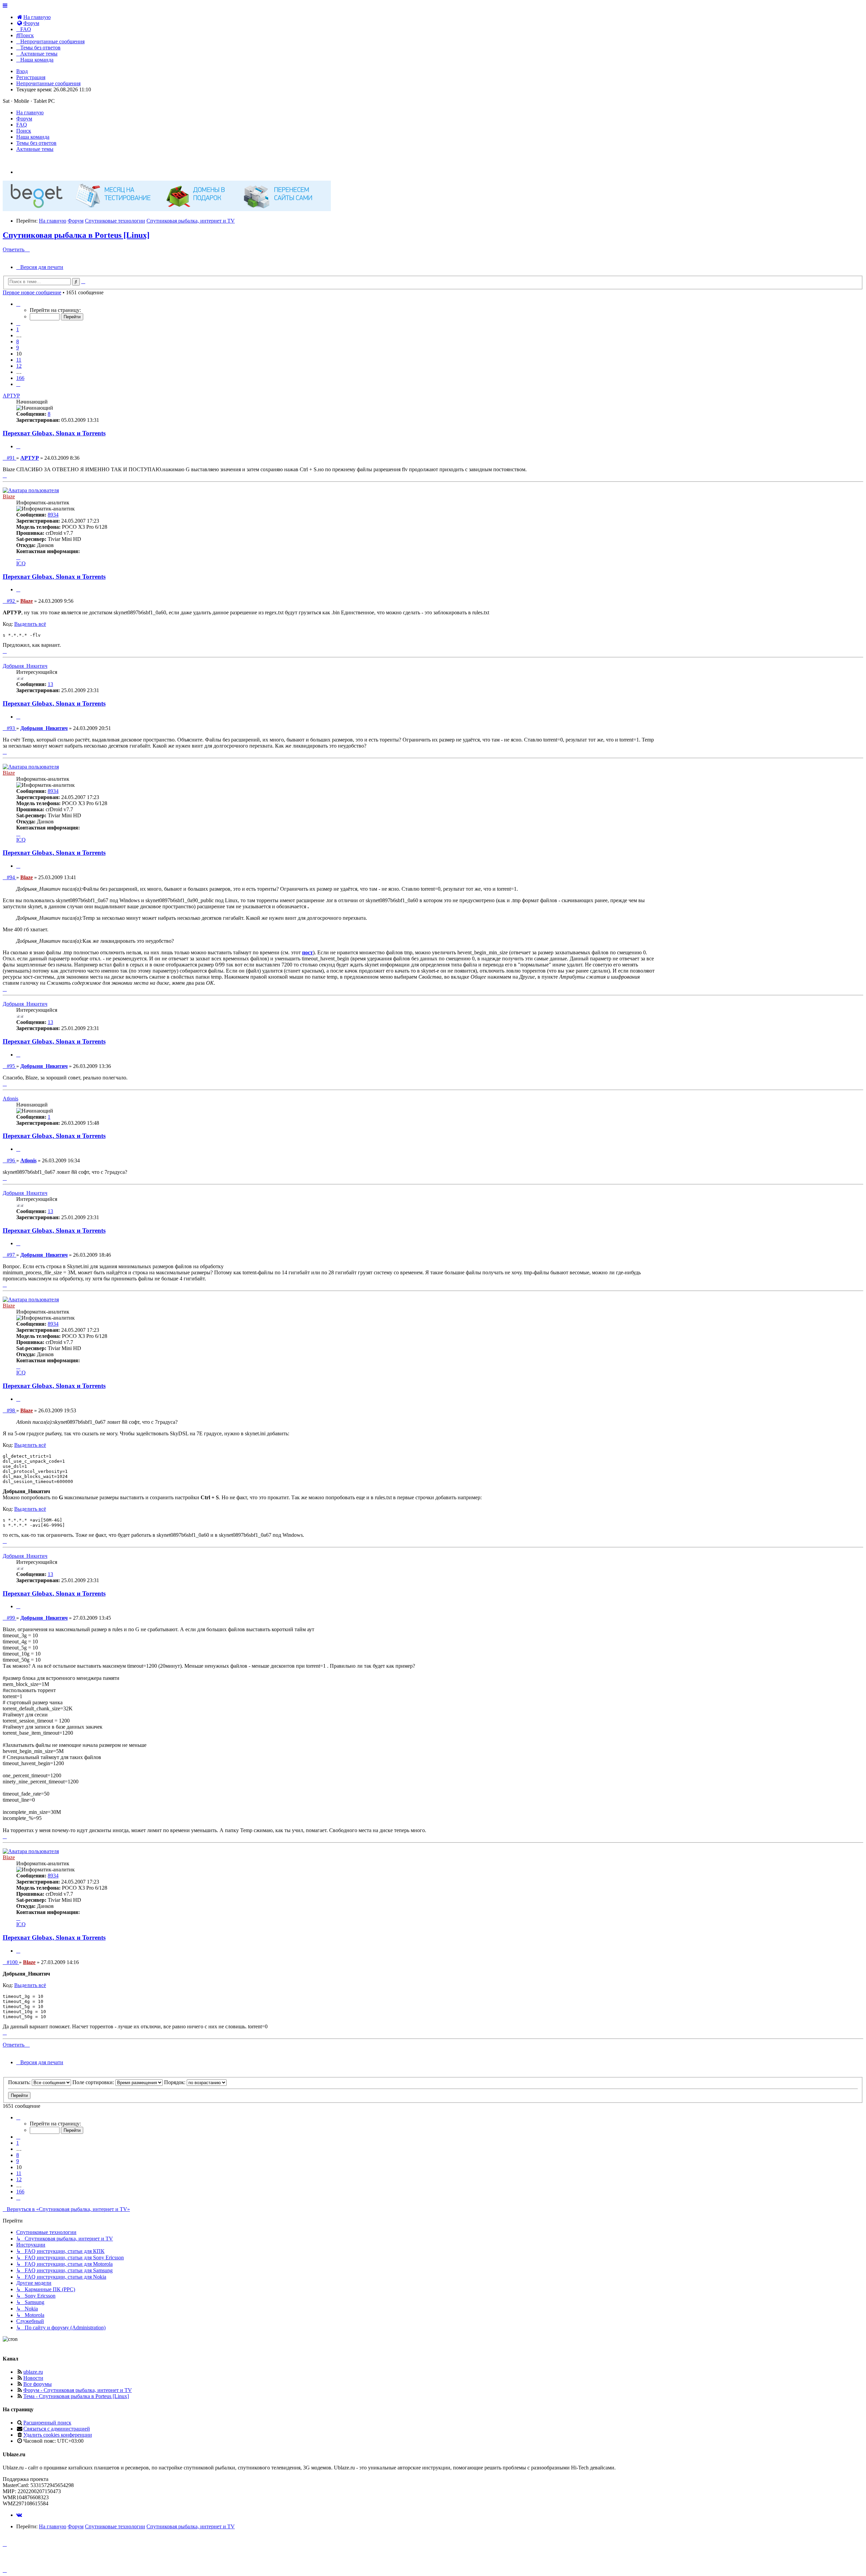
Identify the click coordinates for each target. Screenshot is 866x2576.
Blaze (9, 496)
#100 (13, 1962)
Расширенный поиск (47, 2423)
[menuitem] (33, 17)
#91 (11, 458)
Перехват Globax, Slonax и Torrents (54, 433)
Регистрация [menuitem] (31, 77)
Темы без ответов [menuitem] (36, 143)
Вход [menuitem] (22, 71)
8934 (53, 515)
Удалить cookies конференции (58, 2435)
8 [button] (18, 341)
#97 (11, 1255)
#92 (11, 601)
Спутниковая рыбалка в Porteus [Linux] (76, 235)
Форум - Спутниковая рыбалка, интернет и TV (78, 2390)
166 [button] (20, 378)
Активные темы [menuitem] (35, 149)
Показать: (20, 2082)
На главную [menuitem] (30, 112)
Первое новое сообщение (32, 292)
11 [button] (19, 360)
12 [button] (19, 366)
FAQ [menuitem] (22, 125)
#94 (11, 877)
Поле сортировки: (94, 2082)
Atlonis (10, 1099)
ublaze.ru (33, 2372)
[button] (18, 304)
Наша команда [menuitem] (33, 137)
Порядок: (175, 2082)
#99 (11, 1618)
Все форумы (38, 2384)
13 (50, 684)
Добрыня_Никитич (25, 666)
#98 (11, 1410)
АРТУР (11, 396)
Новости (33, 2378)
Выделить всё (30, 624)
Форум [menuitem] (24, 119)
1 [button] (18, 329)
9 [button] (18, 348)
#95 (11, 1066)
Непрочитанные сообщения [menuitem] (48, 83)
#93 (11, 728)
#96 (11, 1160)
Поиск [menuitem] (24, 131)
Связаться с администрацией (57, 2429)
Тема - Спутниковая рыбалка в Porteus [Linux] (76, 2396)
